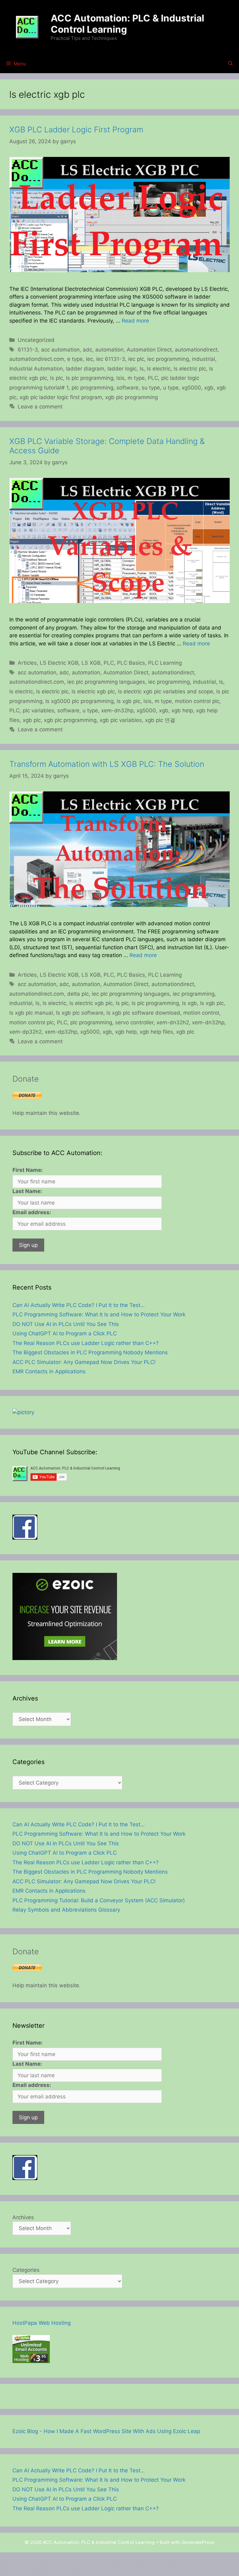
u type (171, 388)
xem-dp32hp (61, 1032)
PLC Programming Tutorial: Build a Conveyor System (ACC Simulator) (99, 1900)
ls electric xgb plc (93, 691)
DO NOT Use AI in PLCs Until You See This (66, 1324)
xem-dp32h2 (26, 1032)
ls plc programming (90, 378)
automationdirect (196, 350)
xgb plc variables (121, 720)
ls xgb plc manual (31, 1013)
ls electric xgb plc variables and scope (166, 691)
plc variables (38, 710)
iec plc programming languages (106, 682)
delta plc (78, 994)
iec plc (136, 359)
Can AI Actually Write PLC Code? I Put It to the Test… (79, 1305)
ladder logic (122, 369)
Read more (135, 321)
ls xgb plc (129, 701)
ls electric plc (190, 369)
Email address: (32, 1212)
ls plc (56, 378)
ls (142, 369)
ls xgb (190, 1003)
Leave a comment (40, 407)
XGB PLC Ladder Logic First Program (76, 130)
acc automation (60, 350)
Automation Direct (149, 350)
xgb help (182, 710)
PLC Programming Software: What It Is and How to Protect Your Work (99, 1314)
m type (136, 378)
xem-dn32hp (117, 710)
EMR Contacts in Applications (49, 1371)
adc (87, 350)
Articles (27, 663)
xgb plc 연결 (160, 720)
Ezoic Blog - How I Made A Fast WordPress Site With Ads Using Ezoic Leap (106, 2431)
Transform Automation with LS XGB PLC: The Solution (107, 764)
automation (109, 350)
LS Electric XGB (59, 663)
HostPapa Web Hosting (42, 2323)
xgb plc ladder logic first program (61, 397)
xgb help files (156, 1032)
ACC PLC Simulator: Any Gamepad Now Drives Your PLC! (84, 1362)
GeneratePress (198, 2542)
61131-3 (28, 350)
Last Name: (27, 1191)
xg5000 (191, 388)
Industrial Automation (36, 369)
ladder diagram (85, 369)
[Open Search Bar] (230, 64)
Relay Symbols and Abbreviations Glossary (66, 1910)
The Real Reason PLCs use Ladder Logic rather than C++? (86, 1343)
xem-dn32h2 (173, 1022)
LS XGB (91, 663)
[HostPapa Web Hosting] (31, 2361)
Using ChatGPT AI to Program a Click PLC (65, 1333)
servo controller (134, 1022)
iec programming (168, 359)
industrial (204, 359)
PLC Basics (131, 663)
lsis (120, 378)
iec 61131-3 (111, 359)
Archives (23, 2217)
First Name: (28, 1170)
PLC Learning (165, 663)
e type (75, 359)
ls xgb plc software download (143, 1013)
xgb (209, 388)
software (127, 388)
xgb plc (32, 720)
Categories (26, 2270)
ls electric (159, 369)
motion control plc (197, 701)
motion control (201, 1013)
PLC (153, 378)
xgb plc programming (131, 397)
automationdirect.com (37, 359)
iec (89, 359)
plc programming (92, 388)
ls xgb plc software (80, 1013)
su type (151, 388)
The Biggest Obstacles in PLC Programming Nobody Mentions (90, 1352)
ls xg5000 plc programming (80, 701)
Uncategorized (36, 340)
